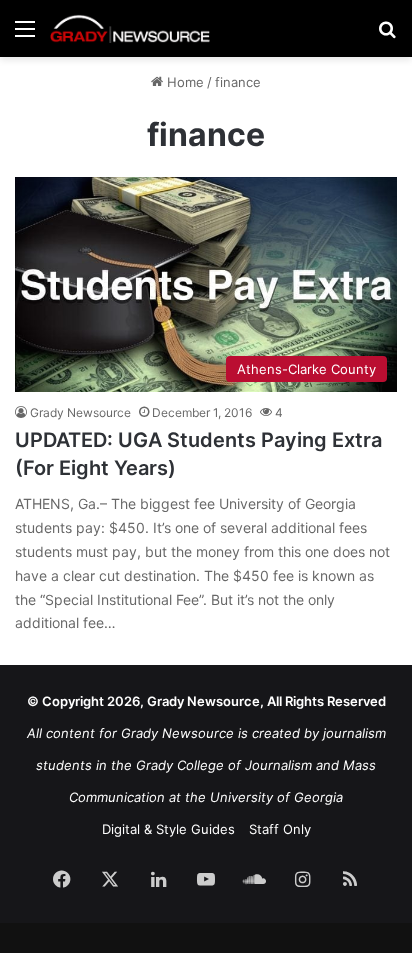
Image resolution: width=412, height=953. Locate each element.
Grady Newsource (80, 412)
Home (183, 82)
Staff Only (280, 829)
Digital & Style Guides (168, 829)
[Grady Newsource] (130, 28)
